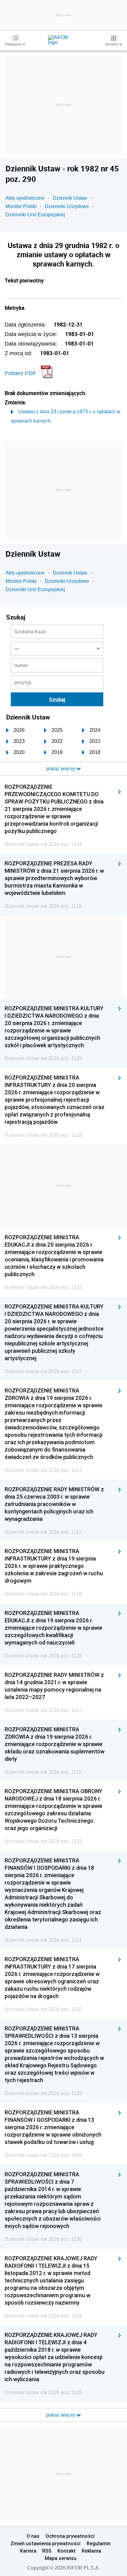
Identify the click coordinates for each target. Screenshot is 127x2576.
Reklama (91, 2551)
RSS (47, 2551)
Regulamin (99, 2543)
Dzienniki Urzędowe (67, 206)
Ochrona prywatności (70, 2536)
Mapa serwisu (61, 2558)
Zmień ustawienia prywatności (45, 2543)
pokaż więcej (61, 2415)
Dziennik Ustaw (70, 198)
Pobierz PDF (20, 373)
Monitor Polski (21, 206)
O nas (33, 2536)
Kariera (28, 2551)
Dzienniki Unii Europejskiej (35, 215)
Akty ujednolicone (25, 198)
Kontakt (67, 2551)
